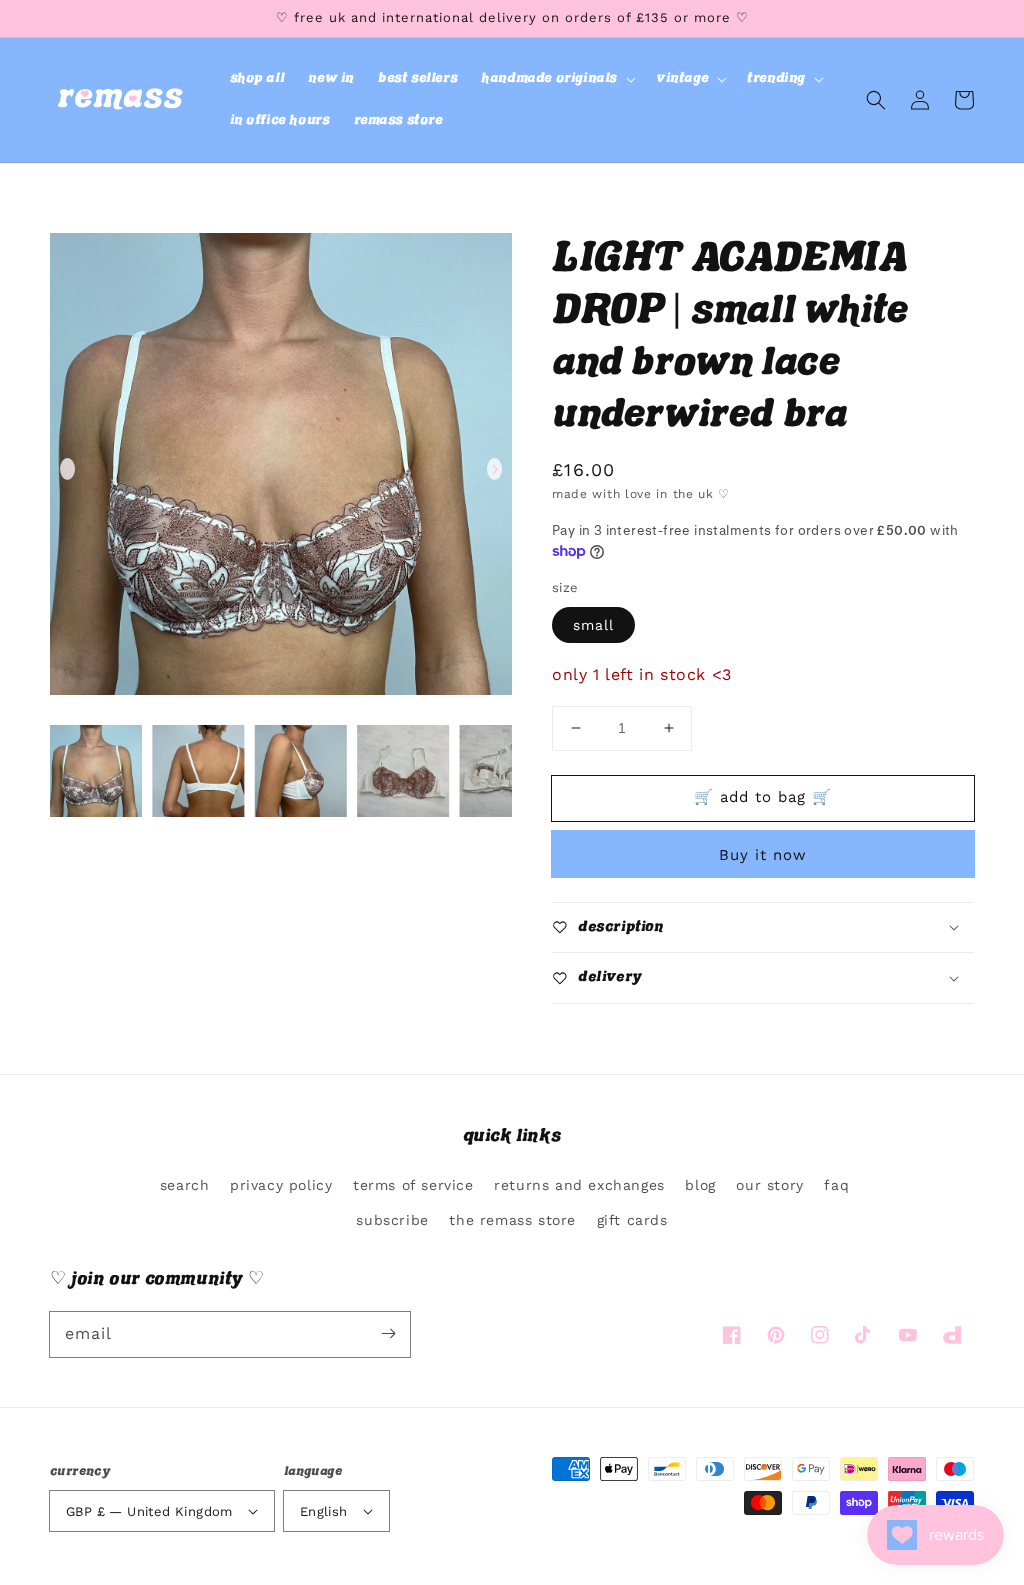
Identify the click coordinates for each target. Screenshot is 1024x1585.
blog (700, 1185)
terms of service (413, 1185)
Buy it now (763, 855)
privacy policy (281, 1185)
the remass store (512, 1220)
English (324, 1511)
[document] (281, 469)
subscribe (392, 1220)
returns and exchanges (579, 1185)
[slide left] (67, 469)
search (185, 1185)
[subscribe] (388, 1334)
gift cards (632, 1220)
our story (769, 1185)
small (593, 625)
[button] (556, 79)
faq (836, 1185)
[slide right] (494, 469)
